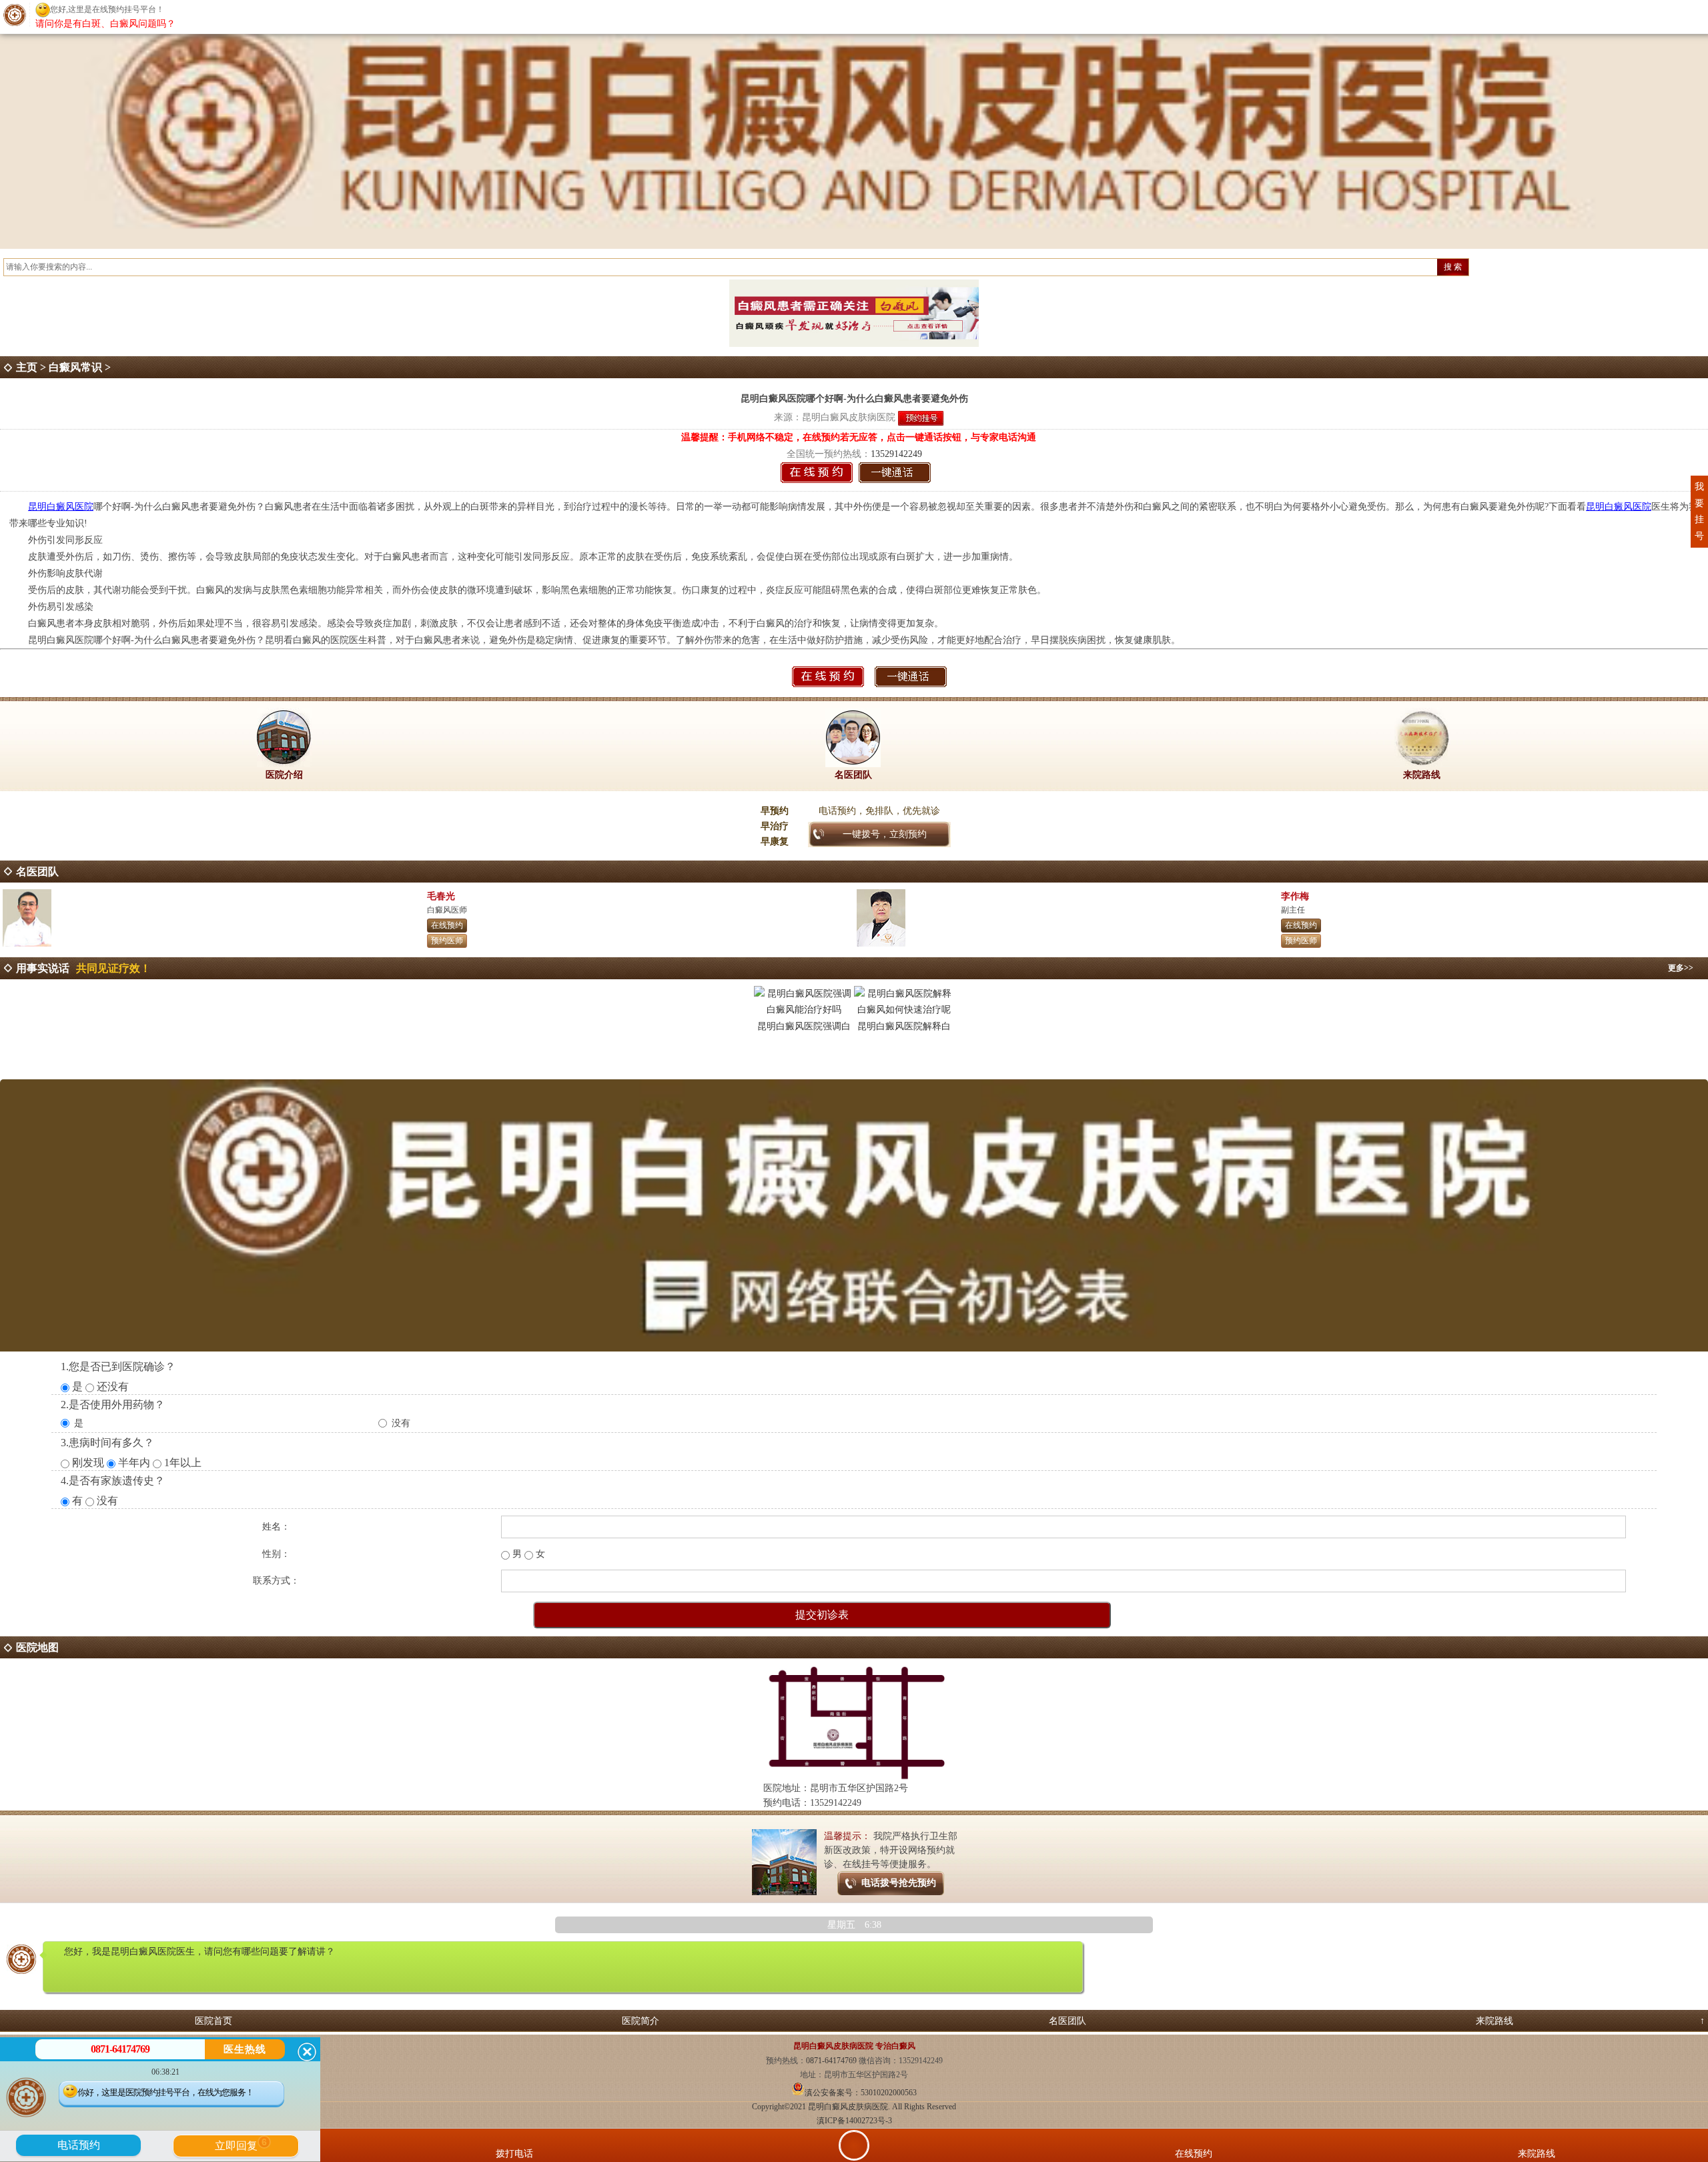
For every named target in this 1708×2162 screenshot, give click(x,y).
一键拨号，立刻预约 (885, 834)
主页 (27, 367)
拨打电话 (514, 2154)
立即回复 (241, 2144)
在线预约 (447, 925)
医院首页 (213, 2021)
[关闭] (307, 2052)
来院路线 (1494, 2021)
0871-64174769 (832, 2061)
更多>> (1681, 968)
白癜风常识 (75, 367)
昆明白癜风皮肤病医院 (849, 417)
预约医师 (447, 941)
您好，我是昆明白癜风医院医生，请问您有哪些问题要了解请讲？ (199, 1952)
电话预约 (79, 2145)
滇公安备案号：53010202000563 (861, 2093)
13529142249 (896, 454)
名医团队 (1067, 2021)
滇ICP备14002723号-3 (854, 2121)
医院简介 (640, 2021)
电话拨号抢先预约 (899, 1883)
